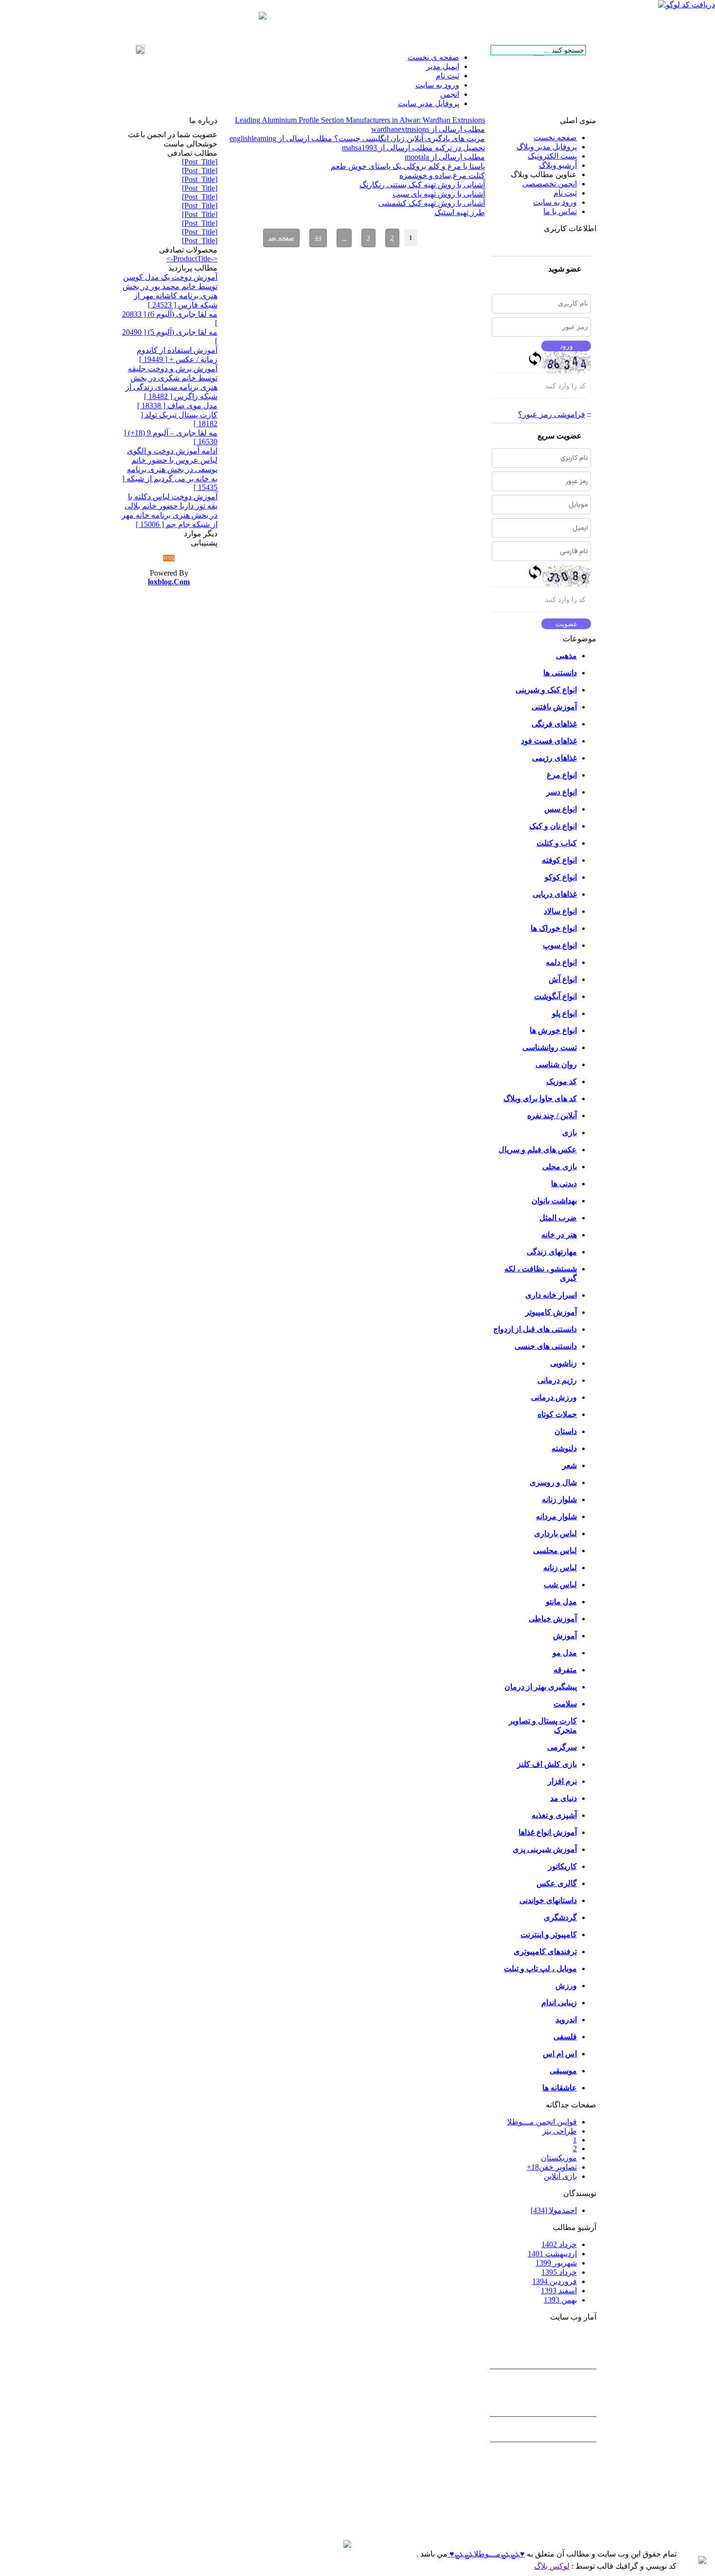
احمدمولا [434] (554, 2210)
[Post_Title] (200, 162)
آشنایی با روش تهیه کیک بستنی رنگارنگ (422, 185)
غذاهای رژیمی (554, 758)
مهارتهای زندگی (552, 1252)
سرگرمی (562, 1747)
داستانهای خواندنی (548, 1900)
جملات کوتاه (557, 1414)
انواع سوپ (560, 945)
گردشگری (560, 1917)
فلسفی (565, 2037)
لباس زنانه (560, 1568)
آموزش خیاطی (553, 1619)
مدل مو (565, 1653)
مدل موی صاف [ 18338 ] (177, 406)
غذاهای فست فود (549, 741)
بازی (570, 1133)
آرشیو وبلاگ (558, 165)
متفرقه (565, 1670)
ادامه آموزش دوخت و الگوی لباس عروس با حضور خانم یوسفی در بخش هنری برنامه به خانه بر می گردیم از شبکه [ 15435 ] (170, 469)
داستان (566, 1431)
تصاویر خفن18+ (552, 2167)
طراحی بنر (560, 2131)
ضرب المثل (558, 1218)
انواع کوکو (561, 877)
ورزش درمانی (554, 1397)
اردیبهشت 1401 (552, 2254)
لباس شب (560, 1585)
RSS (169, 558)
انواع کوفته (559, 860)
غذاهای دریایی (555, 894)
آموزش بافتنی (554, 707)
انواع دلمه (561, 962)
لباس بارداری (555, 1533)
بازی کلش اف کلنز (547, 1764)
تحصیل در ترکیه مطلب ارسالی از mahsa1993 (413, 148)
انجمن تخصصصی (550, 184)
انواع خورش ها (553, 1030)
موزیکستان (559, 2158)
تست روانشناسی (550, 1047)
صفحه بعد (281, 238)
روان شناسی (556, 1064)
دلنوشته (564, 1448)
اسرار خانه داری (551, 1295)
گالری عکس (557, 1883)
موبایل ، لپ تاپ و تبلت (540, 1968)
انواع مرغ (562, 775)
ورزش (566, 1986)
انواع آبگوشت (555, 996)
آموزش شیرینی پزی (545, 1849)
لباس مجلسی (555, 1551)
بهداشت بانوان (554, 1201)
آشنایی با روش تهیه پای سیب (439, 194)
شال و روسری (553, 1482)
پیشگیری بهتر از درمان (541, 1687)
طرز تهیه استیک (460, 212)
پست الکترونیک (552, 156)
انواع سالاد (560, 911)
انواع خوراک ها (554, 928)
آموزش (565, 1636)
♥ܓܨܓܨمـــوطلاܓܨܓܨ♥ (486, 2554)
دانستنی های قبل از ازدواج (535, 1329)
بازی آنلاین (560, 2176)
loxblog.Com (169, 582)
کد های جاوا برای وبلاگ (540, 1098)
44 (318, 238)
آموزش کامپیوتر (551, 1312)
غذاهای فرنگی (554, 724)
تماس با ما (560, 211)
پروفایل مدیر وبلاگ (547, 147)
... (344, 238)
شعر (570, 1465)
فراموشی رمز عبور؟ (552, 414)
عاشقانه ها (560, 2088)
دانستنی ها (560, 673)
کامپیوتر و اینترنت (549, 1934)
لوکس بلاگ (552, 2566)
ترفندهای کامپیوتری (545, 1951)
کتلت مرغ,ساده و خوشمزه (442, 175)
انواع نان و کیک (553, 826)
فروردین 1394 (554, 2281)
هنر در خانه (559, 1235)
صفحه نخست (555, 137)
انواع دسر (562, 792)
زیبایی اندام (559, 2003)
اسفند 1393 (559, 2291)
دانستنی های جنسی (546, 1346)
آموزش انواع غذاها (548, 1832)
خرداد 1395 (559, 2272)
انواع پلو (564, 1013)
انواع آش (563, 979)
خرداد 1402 (559, 2244)
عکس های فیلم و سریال (538, 1150)
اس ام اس (560, 2054)
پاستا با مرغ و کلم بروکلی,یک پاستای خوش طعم (408, 166)
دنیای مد (563, 1798)
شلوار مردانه (556, 1516)
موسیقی (563, 2071)
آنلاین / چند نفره (552, 1116)
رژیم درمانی (557, 1380)
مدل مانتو (561, 1602)
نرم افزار (562, 1781)
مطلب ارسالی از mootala (445, 157)
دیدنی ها (564, 1184)
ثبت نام (565, 193)
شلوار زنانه (559, 1499)
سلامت (565, 1704)
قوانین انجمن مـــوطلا (542, 2122)
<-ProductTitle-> (192, 259)
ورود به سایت (555, 202)
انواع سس (561, 809)
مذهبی (566, 656)
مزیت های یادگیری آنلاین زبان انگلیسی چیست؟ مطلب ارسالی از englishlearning (357, 138)
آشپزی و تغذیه (554, 1815)
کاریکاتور (563, 1866)
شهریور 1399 (556, 2263)
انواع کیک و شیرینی (546, 690)
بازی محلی (560, 1167)
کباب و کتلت (557, 843)
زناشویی (563, 1363)
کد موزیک (562, 1081)
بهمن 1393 (560, 2300)
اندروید (566, 2020)
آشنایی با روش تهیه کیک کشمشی (432, 203)
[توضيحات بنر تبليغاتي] (263, 17)
